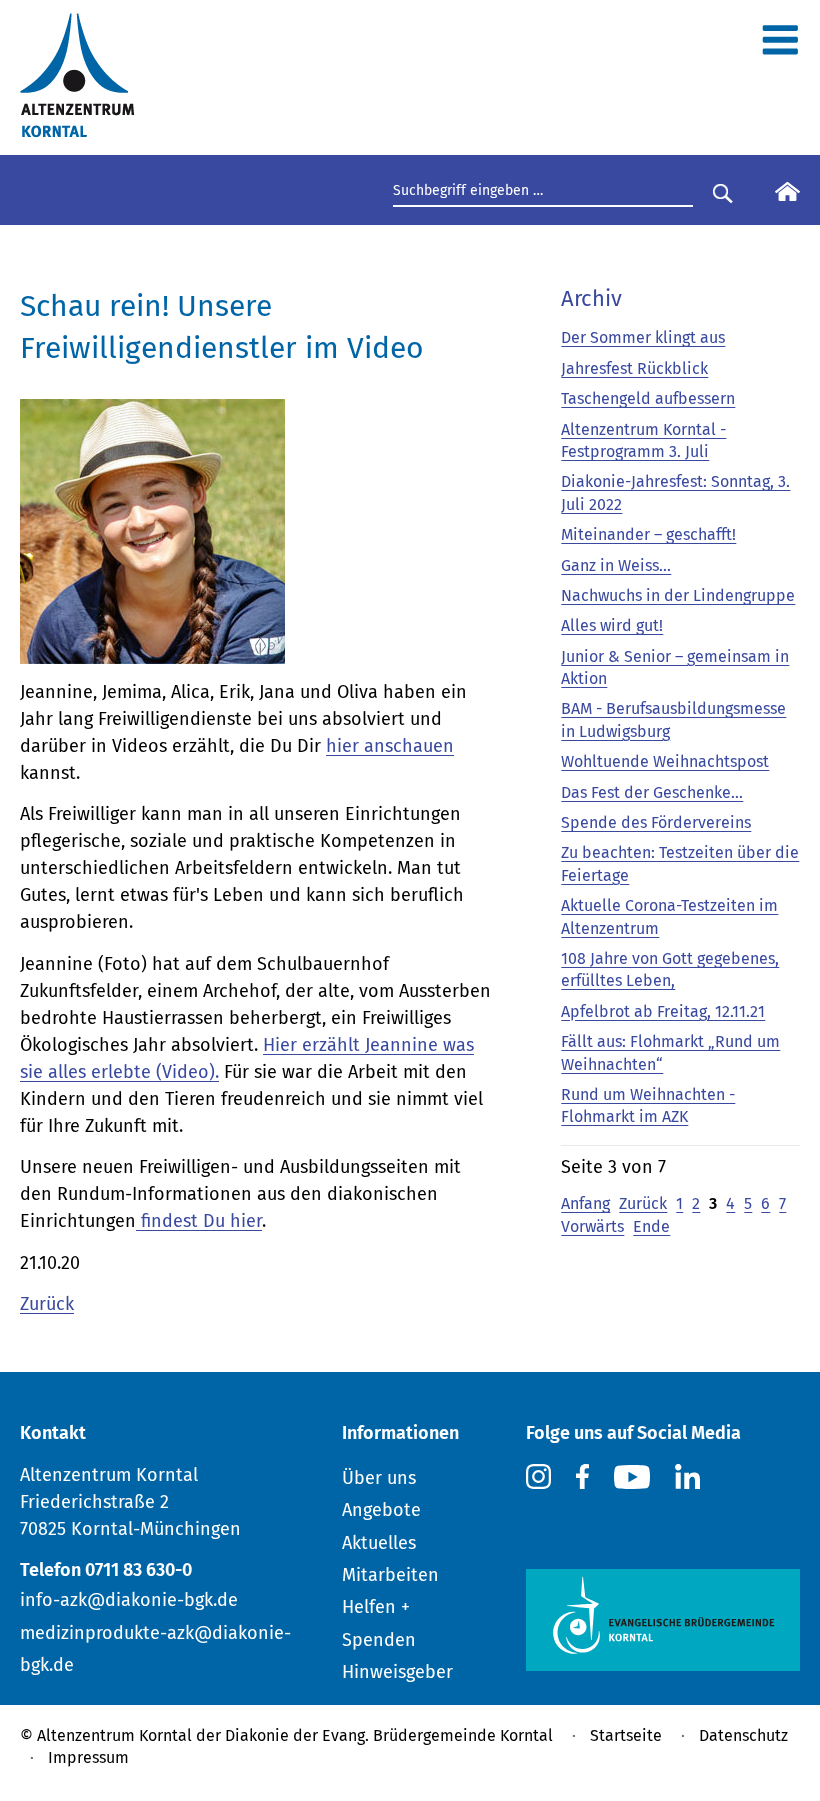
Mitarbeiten (390, 1575)
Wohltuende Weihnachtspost (665, 761)
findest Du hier (199, 1221)
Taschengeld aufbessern (648, 398)
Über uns (379, 1478)
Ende (651, 1226)
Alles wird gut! (612, 625)
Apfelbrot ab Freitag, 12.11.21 (663, 1011)
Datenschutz (743, 1735)
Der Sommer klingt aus (643, 337)
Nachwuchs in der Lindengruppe (678, 595)
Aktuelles (379, 1543)
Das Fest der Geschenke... (652, 792)
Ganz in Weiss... (616, 565)
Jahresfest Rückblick (634, 368)
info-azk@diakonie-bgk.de (129, 1600)
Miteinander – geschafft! (648, 534)
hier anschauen (390, 746)
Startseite (626, 1735)
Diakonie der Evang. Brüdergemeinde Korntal (389, 1735)
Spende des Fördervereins (656, 822)
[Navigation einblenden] (780, 48)
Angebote (381, 1510)
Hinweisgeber (397, 1672)
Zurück (47, 1304)
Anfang (585, 1203)
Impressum (88, 1757)
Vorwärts (592, 1226)
